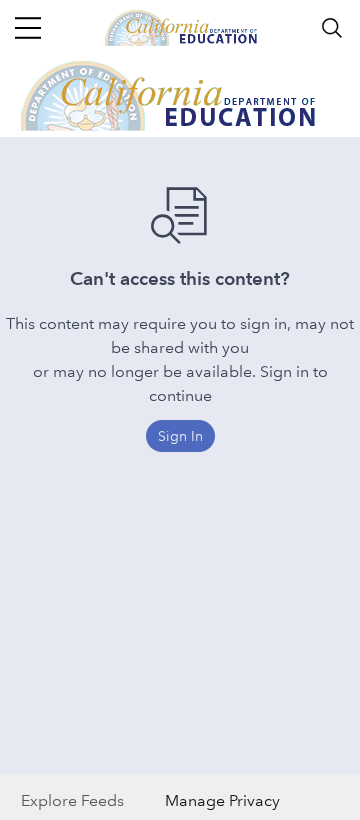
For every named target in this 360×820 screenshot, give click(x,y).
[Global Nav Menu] (28, 28)
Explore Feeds (72, 800)
